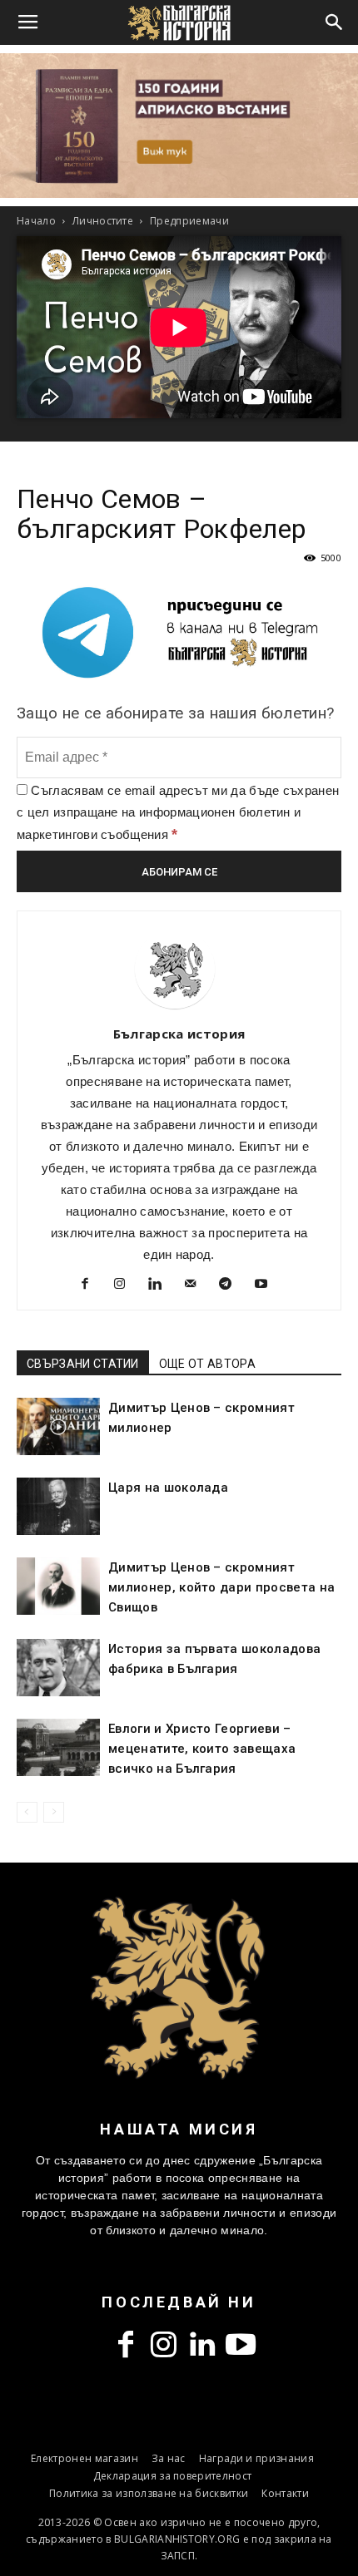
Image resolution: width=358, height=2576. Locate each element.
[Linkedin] (161, 1286)
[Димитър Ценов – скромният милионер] (58, 1426)
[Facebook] (91, 1286)
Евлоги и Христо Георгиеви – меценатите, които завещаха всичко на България (202, 1749)
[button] (335, 22)
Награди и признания (256, 2458)
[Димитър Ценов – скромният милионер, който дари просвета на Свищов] (58, 1586)
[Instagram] (126, 1286)
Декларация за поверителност (173, 2476)
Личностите (103, 221)
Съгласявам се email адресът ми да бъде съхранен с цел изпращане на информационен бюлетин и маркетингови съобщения (178, 812)
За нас (169, 2458)
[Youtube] (267, 1286)
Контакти (285, 2493)
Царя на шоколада (168, 1488)
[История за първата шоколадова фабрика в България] (58, 1668)
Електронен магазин (85, 2458)
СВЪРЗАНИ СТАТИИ (83, 1364)
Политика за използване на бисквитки (149, 2493)
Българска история (179, 1034)
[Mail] (197, 1286)
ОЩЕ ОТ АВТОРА (207, 1364)
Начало (36, 221)
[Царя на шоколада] (58, 1506)
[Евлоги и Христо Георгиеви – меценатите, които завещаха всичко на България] (58, 1747)
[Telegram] (232, 1286)
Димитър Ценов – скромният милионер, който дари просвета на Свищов (221, 1587)
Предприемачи (189, 221)
